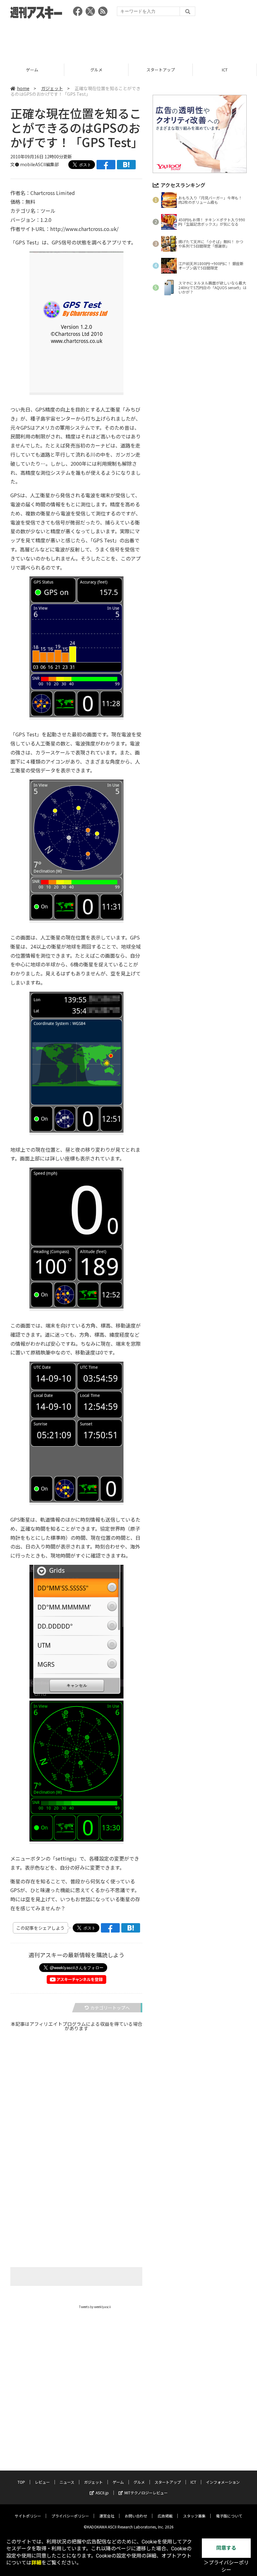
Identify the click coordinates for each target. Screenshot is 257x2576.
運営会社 (107, 2516)
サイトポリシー (28, 2516)
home (23, 88)
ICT (160, 70)
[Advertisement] (128, 39)
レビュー (42, 2482)
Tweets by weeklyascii (95, 2307)
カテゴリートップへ (110, 2008)
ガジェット (52, 88)
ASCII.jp (102, 2493)
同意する (226, 2548)
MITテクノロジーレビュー (146, 2493)
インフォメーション (223, 2482)
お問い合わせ (136, 2516)
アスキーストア (225, 70)
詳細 (36, 2563)
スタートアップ (96, 70)
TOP (21, 2482)
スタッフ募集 (194, 2516)
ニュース (67, 2482)
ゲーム (118, 2482)
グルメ (32, 70)
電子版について (229, 2516)
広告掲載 (165, 2516)
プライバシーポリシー (70, 2516)
